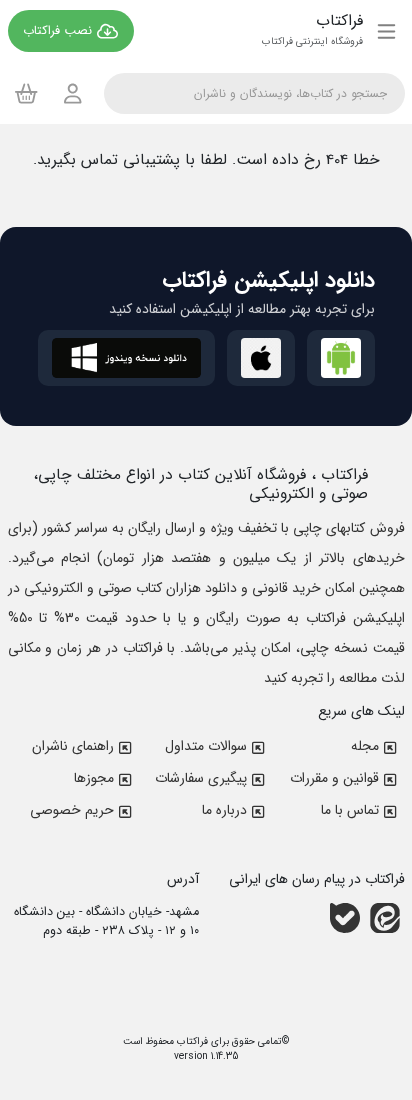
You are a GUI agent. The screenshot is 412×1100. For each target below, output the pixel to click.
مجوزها (94, 778)
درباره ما (224, 810)
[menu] (386, 31)
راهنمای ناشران (73, 746)
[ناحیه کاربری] (73, 93)
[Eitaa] (385, 918)
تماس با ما (350, 810)
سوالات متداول (206, 746)
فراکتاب (191, 1041)
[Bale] (345, 918)
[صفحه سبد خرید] (26, 93)
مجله (365, 746)
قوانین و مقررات (334, 778)
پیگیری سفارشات (201, 778)
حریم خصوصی (72, 810)
